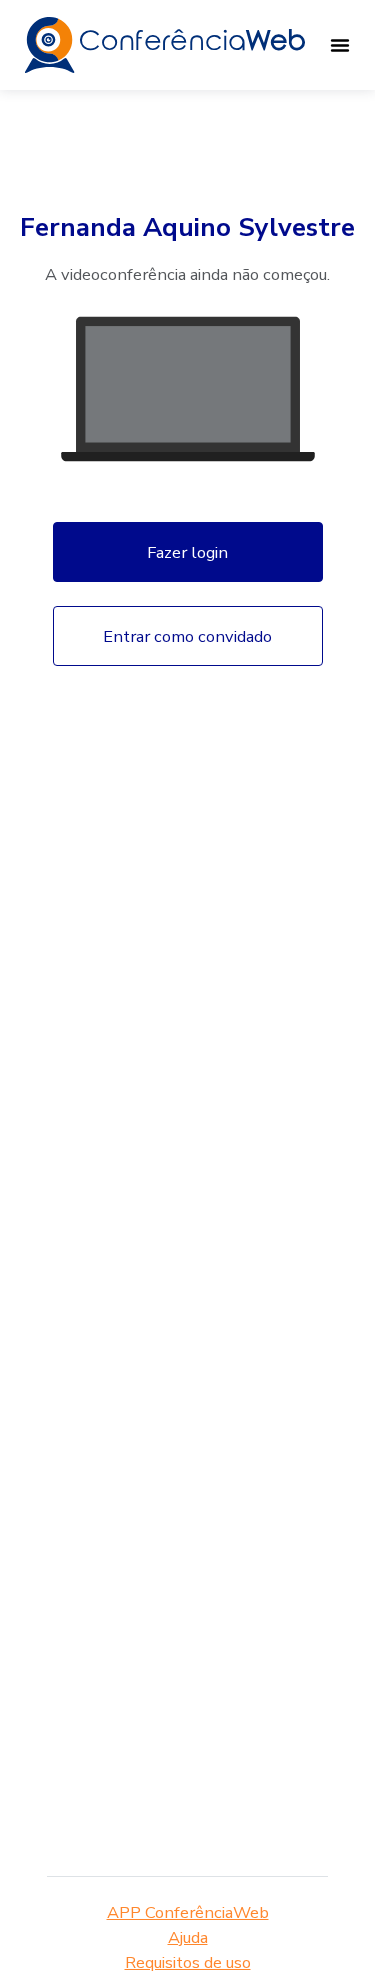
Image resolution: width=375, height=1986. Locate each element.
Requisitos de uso (188, 1962)
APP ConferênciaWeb (188, 1912)
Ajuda (188, 1937)
